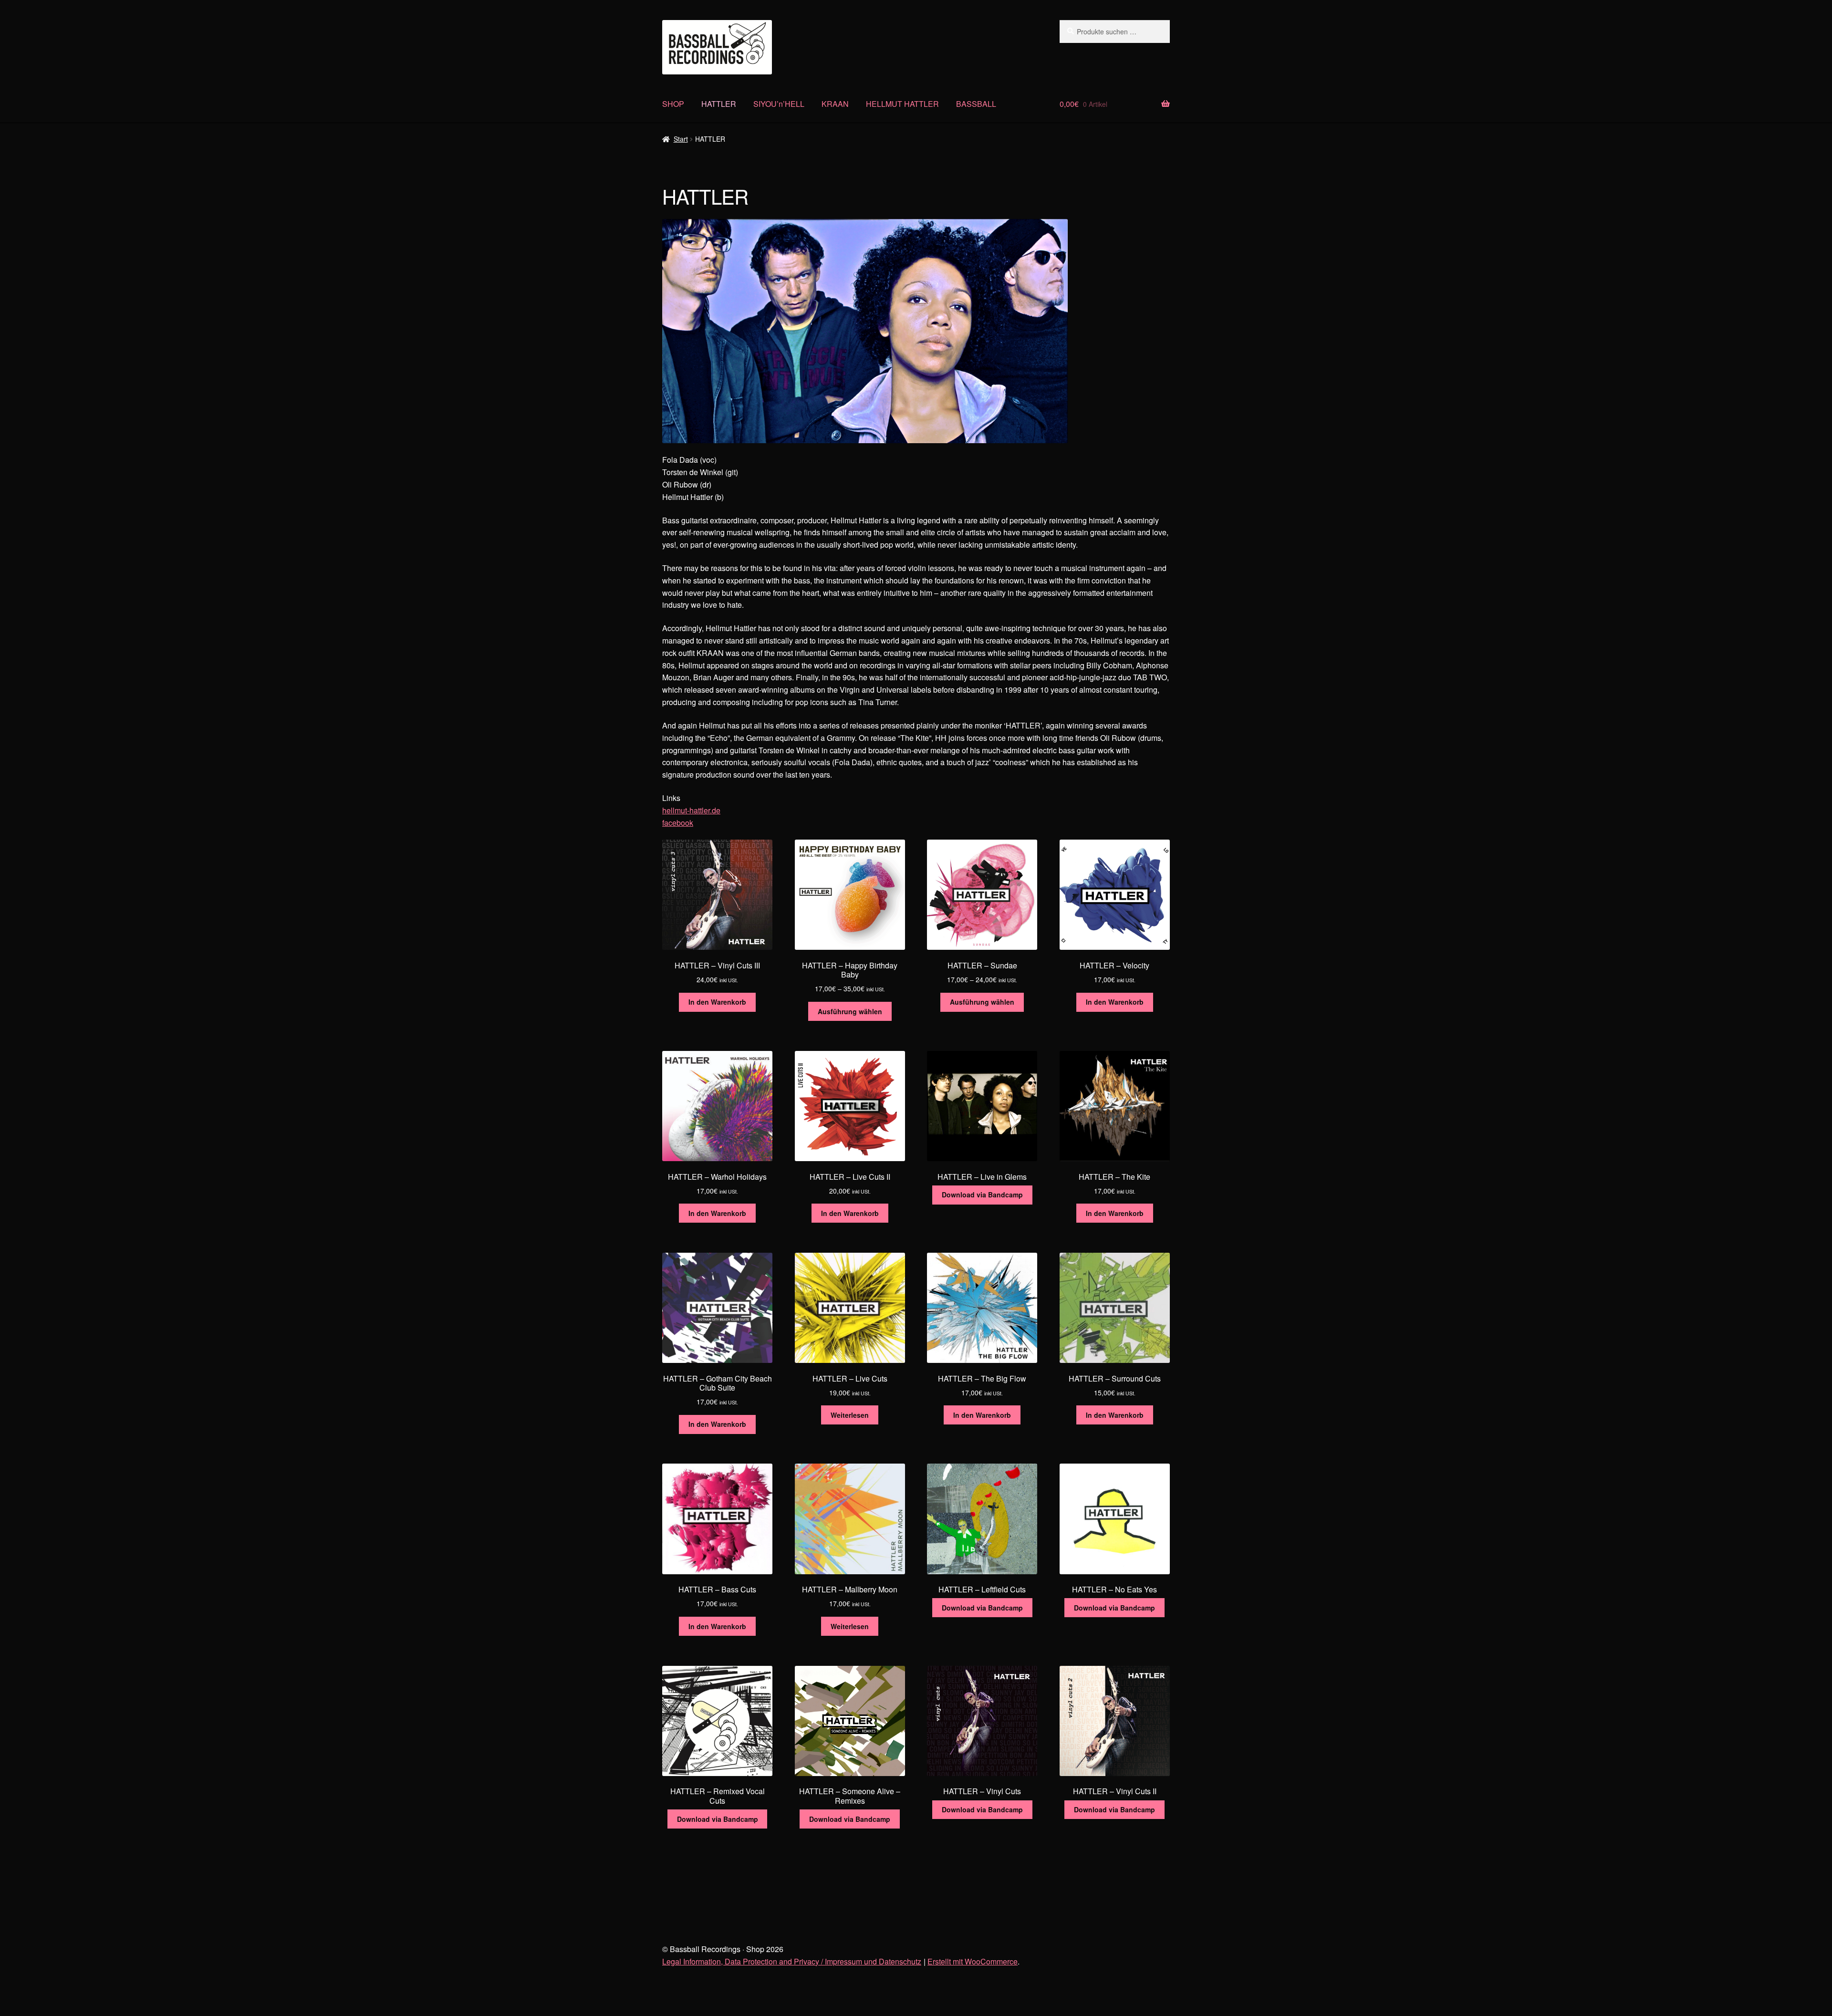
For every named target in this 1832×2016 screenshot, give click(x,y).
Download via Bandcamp (982, 1195)
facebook (678, 823)
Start (681, 139)
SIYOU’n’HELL (779, 104)
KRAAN (835, 104)
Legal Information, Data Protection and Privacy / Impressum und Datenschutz (792, 1961)
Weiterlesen (850, 1415)
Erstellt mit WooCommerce (973, 1961)
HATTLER (719, 104)
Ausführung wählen (850, 1011)
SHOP (673, 104)
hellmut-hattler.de (691, 810)
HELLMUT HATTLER (902, 104)
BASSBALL (976, 104)
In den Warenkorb (717, 1002)
